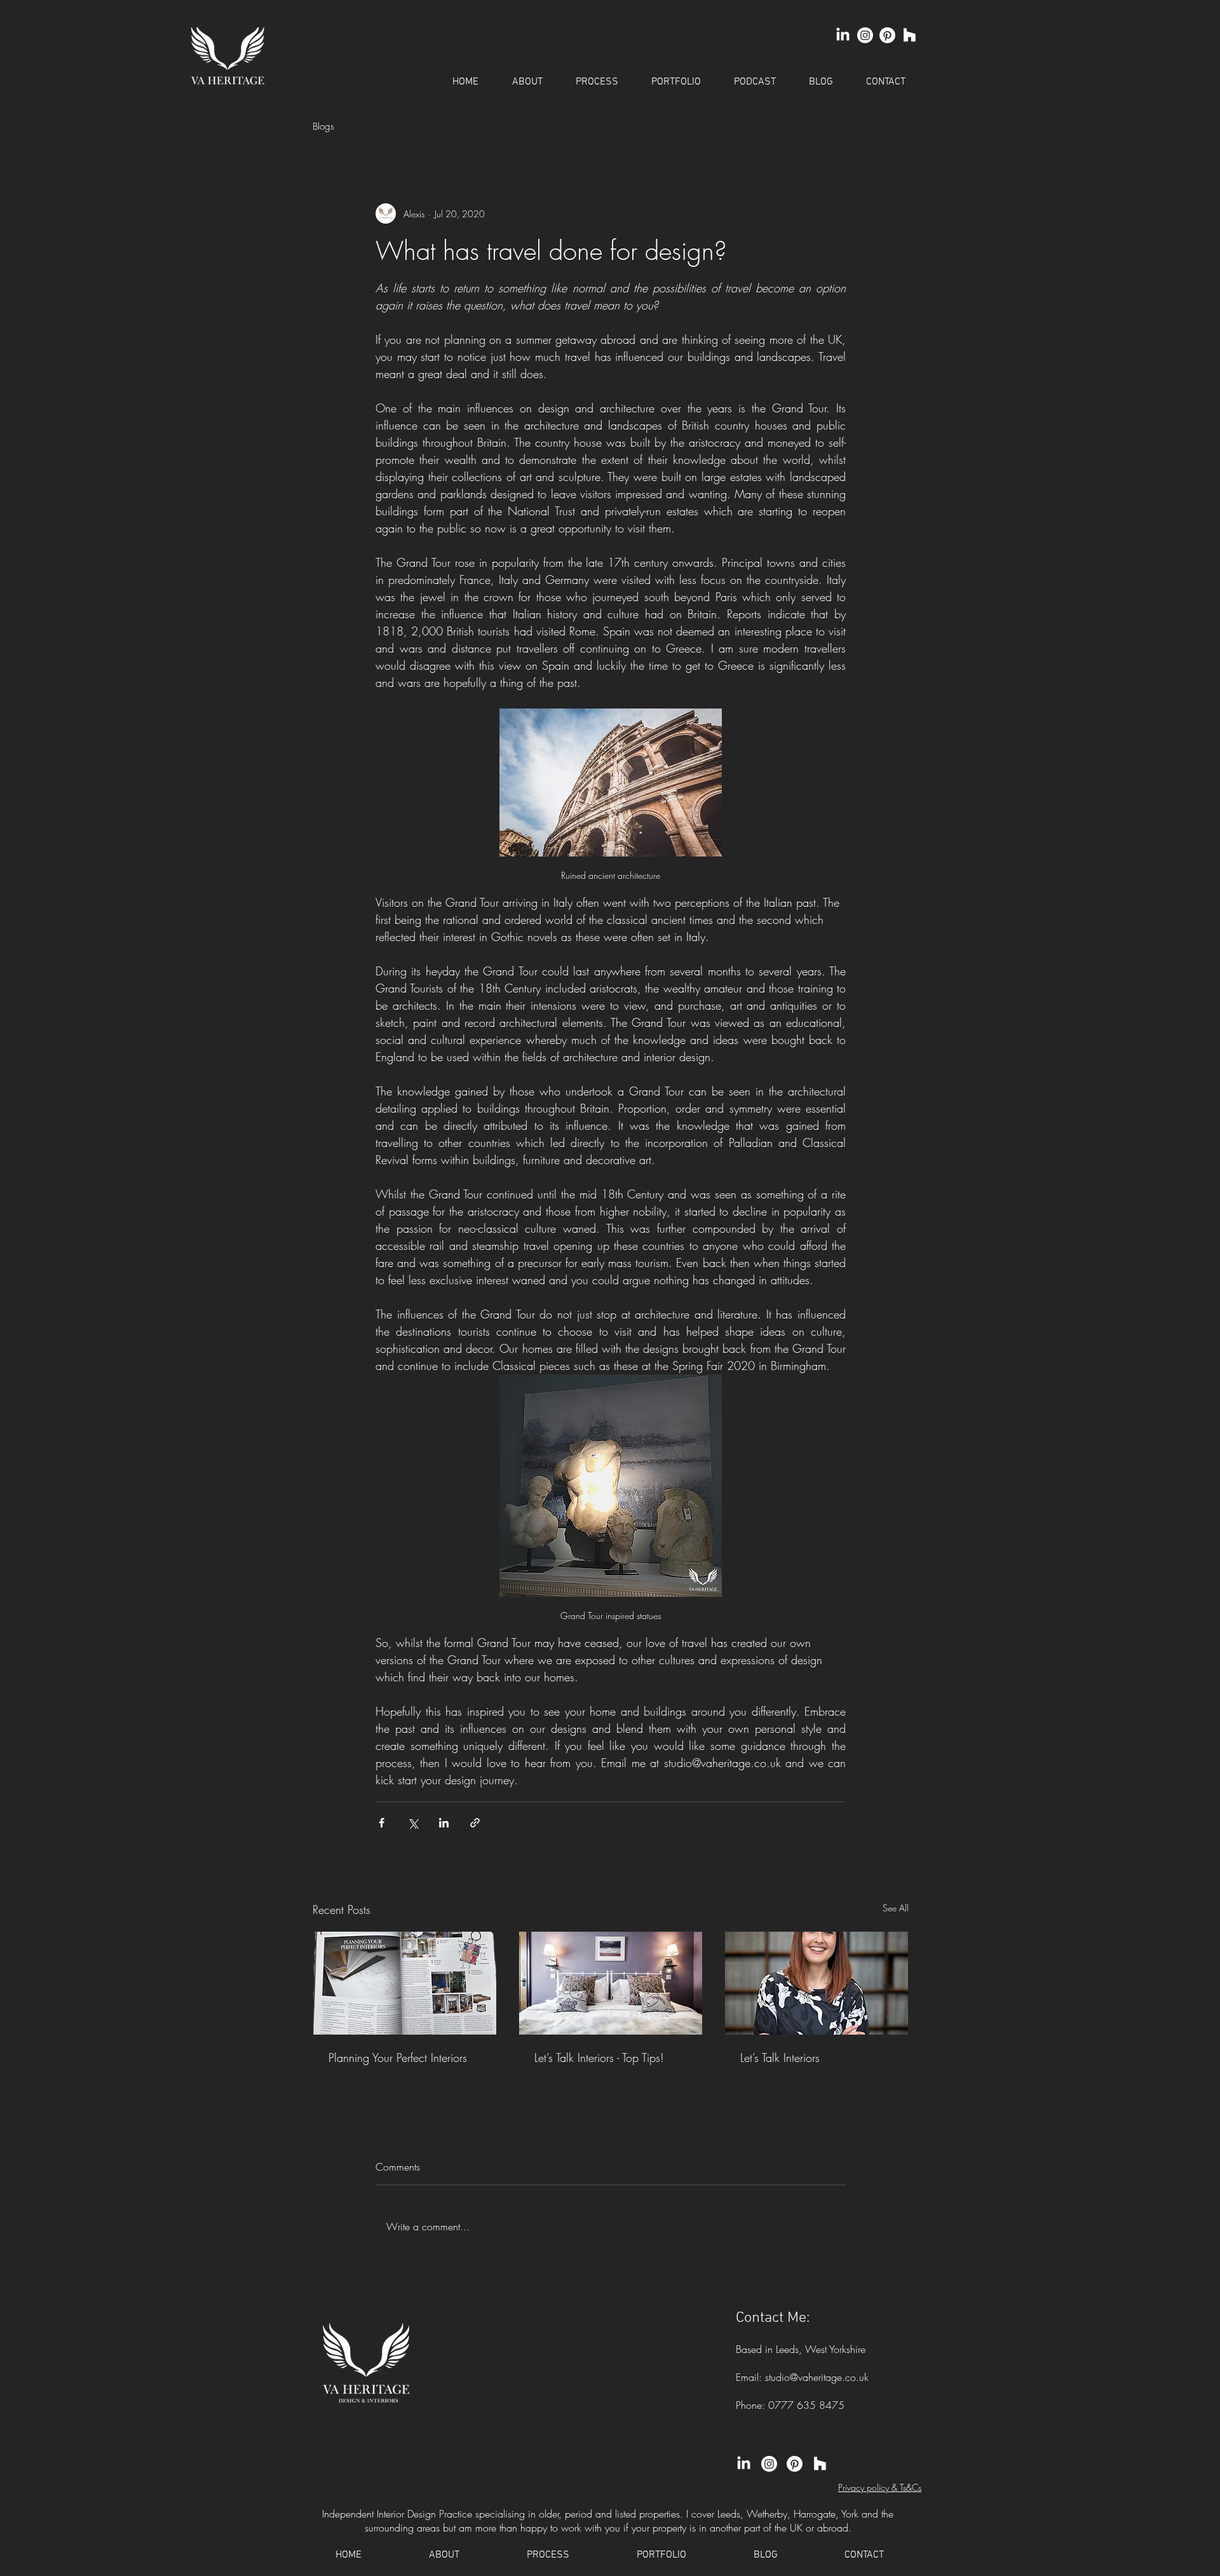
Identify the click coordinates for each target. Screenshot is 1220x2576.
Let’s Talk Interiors (780, 2057)
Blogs (323, 126)
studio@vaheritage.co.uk (817, 2377)
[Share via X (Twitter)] (413, 1823)
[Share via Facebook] (382, 1823)
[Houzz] (910, 35)
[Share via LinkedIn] (444, 1823)
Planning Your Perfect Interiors (398, 2057)
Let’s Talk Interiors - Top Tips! (599, 2057)
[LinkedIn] (843, 35)
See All (896, 1908)
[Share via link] (475, 1823)
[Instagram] (865, 35)
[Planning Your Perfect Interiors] (405, 1983)
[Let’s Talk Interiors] (817, 1983)
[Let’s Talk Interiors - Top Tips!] (611, 1983)
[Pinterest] (887, 35)
